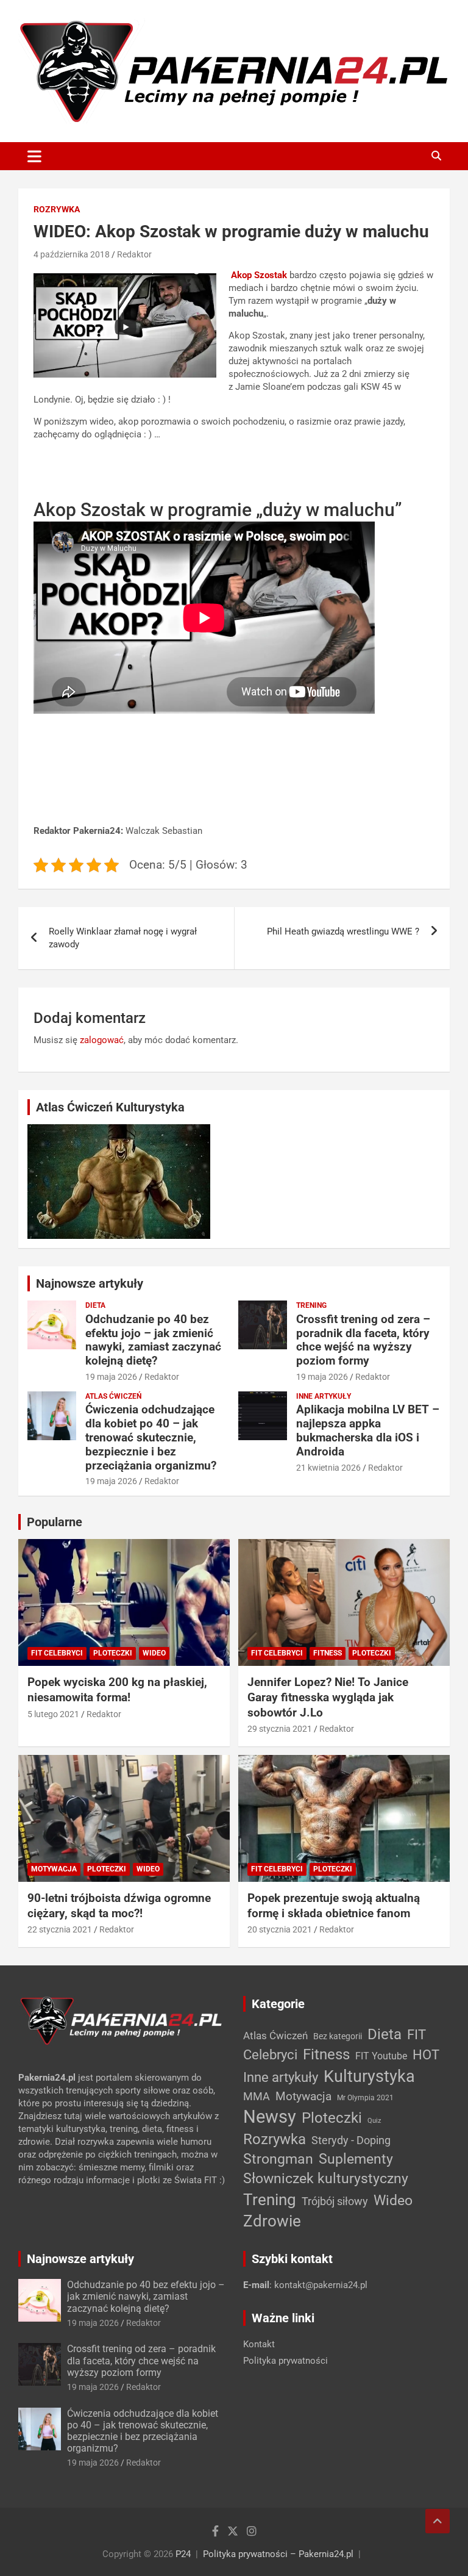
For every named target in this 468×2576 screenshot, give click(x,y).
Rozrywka (57, 209)
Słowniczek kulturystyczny (326, 2179)
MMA (257, 2096)
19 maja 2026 (111, 1377)
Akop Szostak (259, 275)
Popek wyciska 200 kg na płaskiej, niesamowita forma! (117, 1690)
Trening (311, 1305)
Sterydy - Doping (351, 2140)
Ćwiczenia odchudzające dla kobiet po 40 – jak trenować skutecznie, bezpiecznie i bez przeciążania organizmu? (151, 1437)
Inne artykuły (324, 1396)
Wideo (154, 1653)
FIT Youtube (381, 2056)
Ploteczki (113, 1653)
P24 (183, 2554)
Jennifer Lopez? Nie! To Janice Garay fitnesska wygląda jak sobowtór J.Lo (328, 1697)
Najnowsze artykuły (90, 1283)
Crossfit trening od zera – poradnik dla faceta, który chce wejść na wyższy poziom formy (363, 1340)
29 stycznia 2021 (280, 1729)
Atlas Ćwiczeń (113, 1396)
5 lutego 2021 (53, 1714)
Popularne (55, 1522)
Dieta (95, 1305)
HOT (426, 2054)
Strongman (278, 2159)
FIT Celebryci (57, 1653)
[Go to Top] (438, 2521)
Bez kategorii (338, 2036)
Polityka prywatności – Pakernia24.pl (278, 2554)
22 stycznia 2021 (60, 1929)
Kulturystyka (369, 2076)
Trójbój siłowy (335, 2201)
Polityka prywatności (285, 2361)
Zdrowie (272, 2221)
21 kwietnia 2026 (328, 1468)
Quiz (374, 2121)
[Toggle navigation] (34, 156)
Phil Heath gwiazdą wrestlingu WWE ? (343, 931)
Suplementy (356, 2159)
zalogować (102, 1040)
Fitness (328, 1653)
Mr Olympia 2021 (365, 2098)
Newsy (270, 2117)
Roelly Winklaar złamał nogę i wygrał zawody (123, 938)
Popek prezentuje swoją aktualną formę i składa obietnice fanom (334, 1906)
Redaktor (134, 254)
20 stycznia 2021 (280, 1929)
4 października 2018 (72, 254)
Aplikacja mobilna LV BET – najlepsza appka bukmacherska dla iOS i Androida (368, 1430)
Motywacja (54, 1869)
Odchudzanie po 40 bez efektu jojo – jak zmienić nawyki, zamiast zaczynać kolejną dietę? (153, 1340)
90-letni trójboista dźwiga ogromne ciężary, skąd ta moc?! (119, 1906)
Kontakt (259, 2344)
